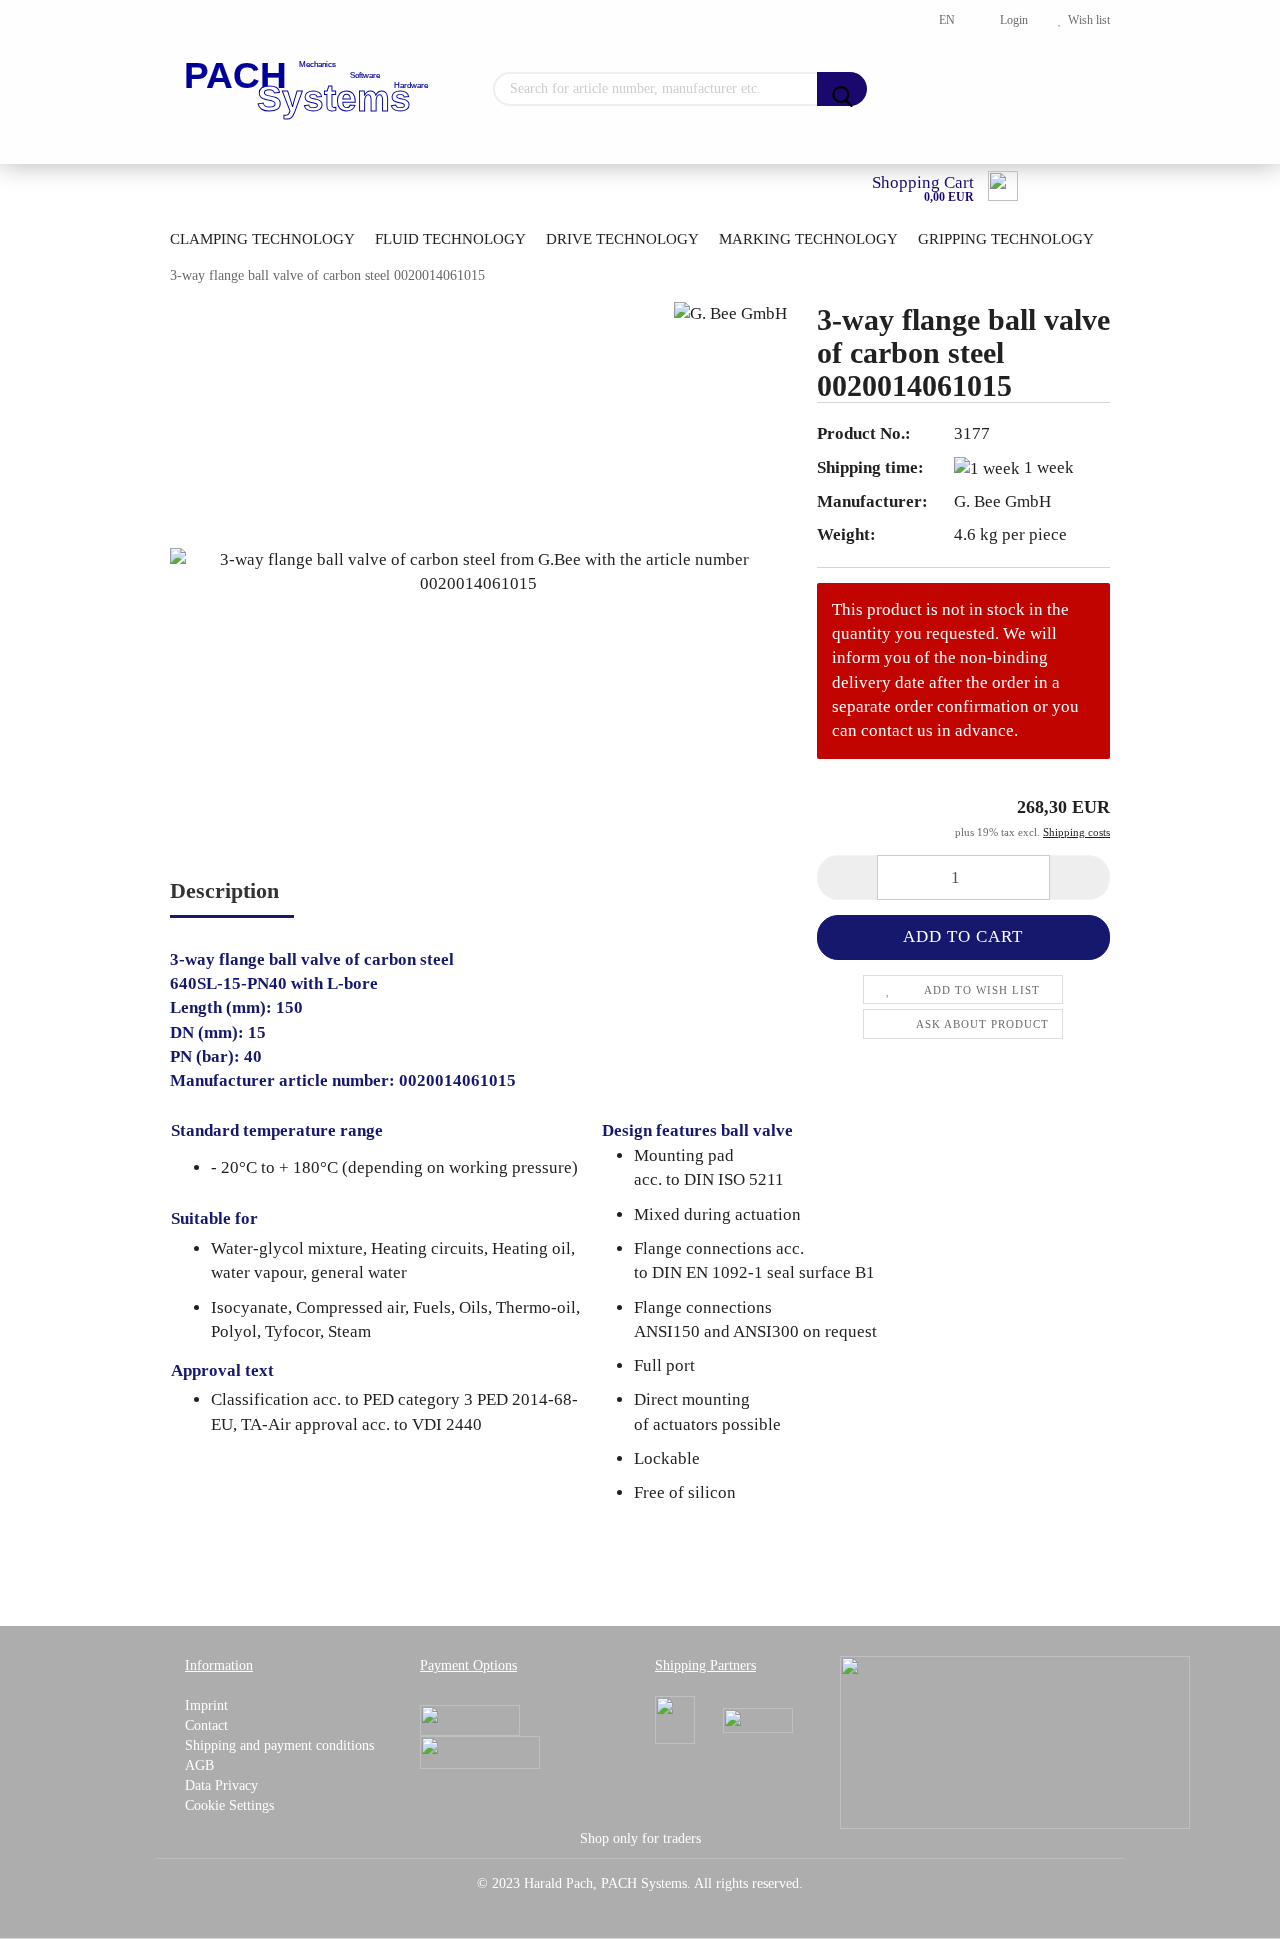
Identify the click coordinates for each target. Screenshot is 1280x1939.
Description (224, 890)
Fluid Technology (450, 239)
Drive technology (622, 239)
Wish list (1086, 20)
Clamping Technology (262, 239)
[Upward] (1225, 1909)
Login (1011, 20)
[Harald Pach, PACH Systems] (308, 90)
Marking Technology (808, 239)
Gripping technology (1006, 239)
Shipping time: (870, 467)
